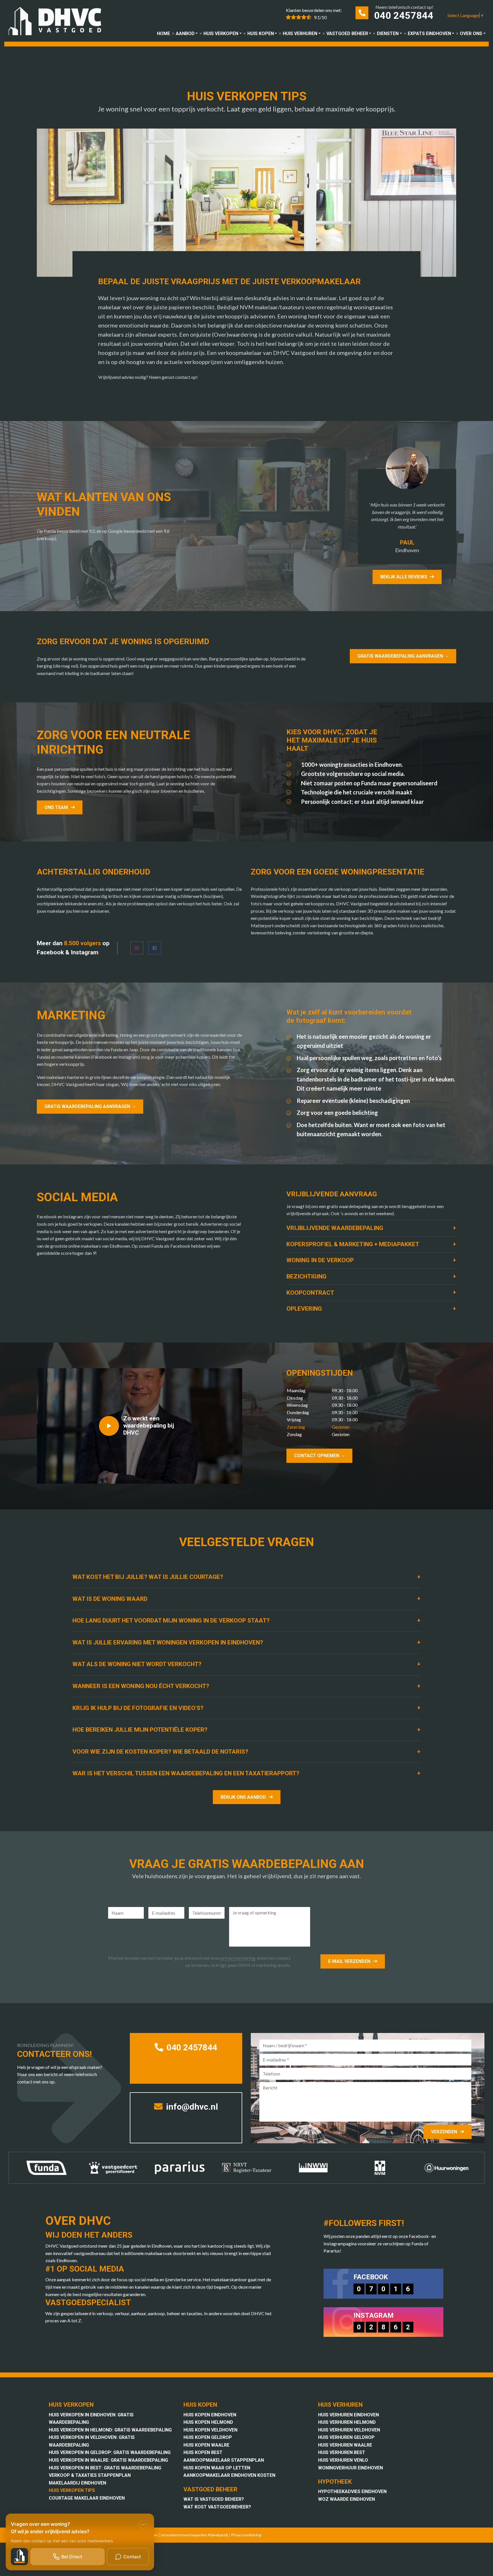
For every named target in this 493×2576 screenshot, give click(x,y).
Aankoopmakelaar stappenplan (224, 2460)
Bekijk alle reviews (404, 577)
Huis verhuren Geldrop (346, 2437)
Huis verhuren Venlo (343, 2460)
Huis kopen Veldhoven (210, 2430)
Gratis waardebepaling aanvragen (400, 656)
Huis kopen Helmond (208, 2422)
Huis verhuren (300, 33)
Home (163, 33)
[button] (371, 1228)
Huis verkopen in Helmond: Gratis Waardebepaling (110, 2430)
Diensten (388, 33)
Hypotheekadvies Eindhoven (352, 2491)
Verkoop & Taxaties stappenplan (90, 2475)
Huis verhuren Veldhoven (349, 2430)
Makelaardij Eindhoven (77, 2483)
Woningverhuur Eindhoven (350, 2468)
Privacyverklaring (246, 2535)
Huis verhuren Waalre (345, 2445)
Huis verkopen (221, 33)
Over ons (471, 33)
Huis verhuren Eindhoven (348, 2415)
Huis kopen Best (203, 2452)
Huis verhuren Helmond (347, 2422)
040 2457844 (404, 15)
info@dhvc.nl (191, 2107)
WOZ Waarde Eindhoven (346, 2499)
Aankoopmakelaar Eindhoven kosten (229, 2475)
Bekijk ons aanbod (243, 1797)
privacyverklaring (238, 1958)
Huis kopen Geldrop (208, 2437)
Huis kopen (261, 33)
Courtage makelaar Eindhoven (87, 2498)
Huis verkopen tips (72, 2490)
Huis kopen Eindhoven (210, 2415)
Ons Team (56, 807)
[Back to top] (481, 12)
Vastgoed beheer (347, 33)
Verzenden (444, 2132)
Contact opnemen (317, 1456)
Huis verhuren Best (342, 2452)
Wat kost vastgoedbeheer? (217, 2507)
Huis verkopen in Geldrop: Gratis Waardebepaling (110, 2452)
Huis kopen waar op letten (217, 2468)
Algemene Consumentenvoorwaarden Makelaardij (183, 2535)
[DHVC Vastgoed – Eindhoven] (58, 22)
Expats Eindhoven (429, 33)
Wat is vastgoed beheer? (214, 2499)
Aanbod (185, 33)
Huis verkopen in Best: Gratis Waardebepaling (105, 2468)
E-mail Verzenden (349, 1961)
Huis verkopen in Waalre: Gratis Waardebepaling (108, 2460)
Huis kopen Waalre (206, 2445)
